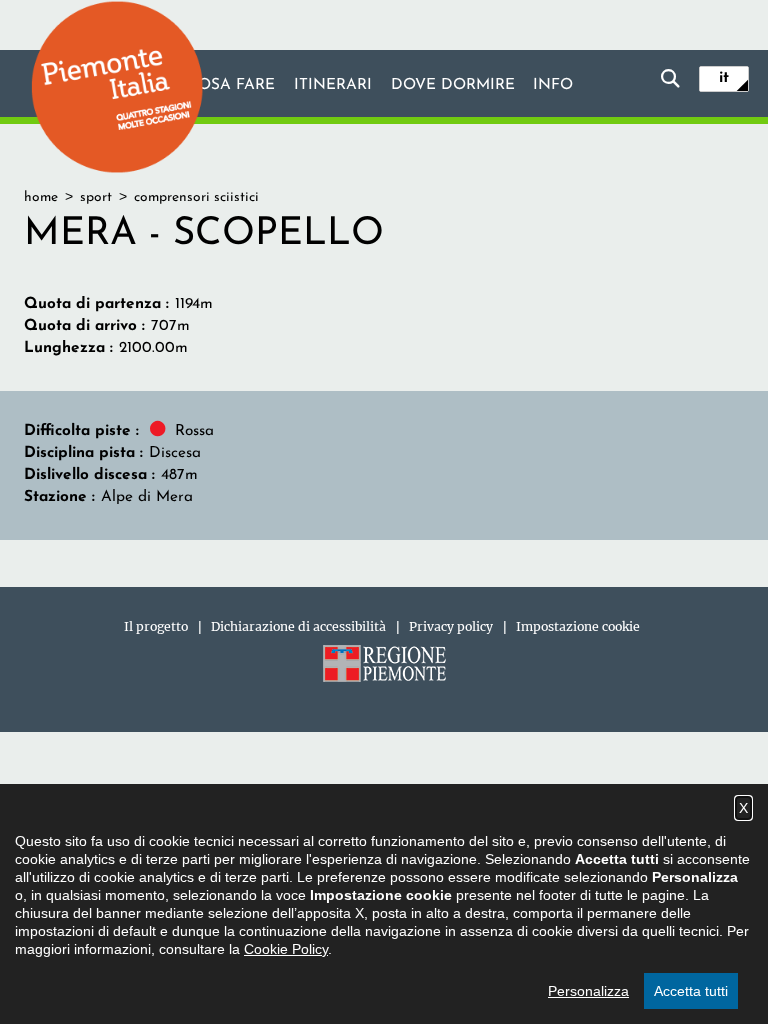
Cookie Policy (286, 949)
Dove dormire (453, 85)
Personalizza (588, 991)
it (724, 78)
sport (96, 197)
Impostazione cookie (578, 626)
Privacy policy (451, 626)
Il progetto (156, 626)
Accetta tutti (691, 991)
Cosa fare (231, 85)
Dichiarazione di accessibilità (298, 626)
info (553, 85)
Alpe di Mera (147, 497)
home (41, 197)
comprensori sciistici (196, 197)
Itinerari (333, 85)
